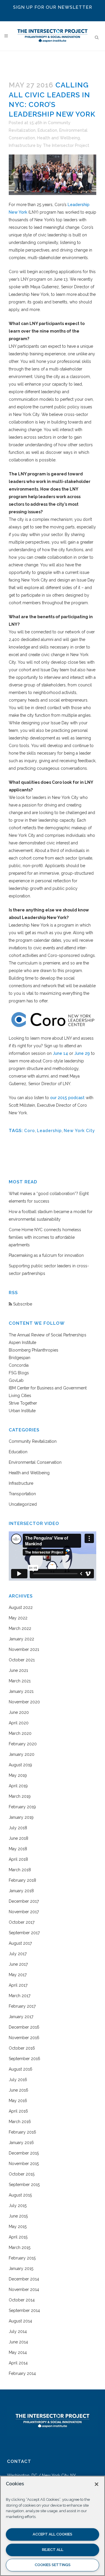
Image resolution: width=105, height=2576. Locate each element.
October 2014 (22, 2300)
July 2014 (18, 2331)
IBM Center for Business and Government (48, 1388)
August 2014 (20, 2321)
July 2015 (18, 2206)
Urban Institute (22, 1411)
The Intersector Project (66, 145)
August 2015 (20, 2195)
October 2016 (22, 2048)
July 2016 (18, 2080)
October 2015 (22, 2174)
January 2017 (21, 2017)
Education (47, 130)
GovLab (16, 1380)
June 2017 (18, 1964)
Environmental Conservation (35, 1462)
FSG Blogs (19, 1373)
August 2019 (20, 1765)
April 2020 (19, 1723)
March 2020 (20, 1733)
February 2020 (23, 1744)
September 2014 (24, 2310)
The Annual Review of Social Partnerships (48, 1335)
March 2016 (20, 2122)
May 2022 (18, 1618)
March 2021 (20, 1681)
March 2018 (20, 1870)
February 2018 (22, 1880)
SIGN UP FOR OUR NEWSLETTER (53, 7)
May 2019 (18, 1775)
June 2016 (19, 2090)
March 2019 (20, 1796)
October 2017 (22, 1922)
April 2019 (18, 1786)
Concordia (19, 1365)
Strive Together (23, 1403)
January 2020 (22, 1754)
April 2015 (18, 2237)
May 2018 (18, 1849)
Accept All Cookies (52, 2534)
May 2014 (18, 2352)
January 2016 (21, 2143)
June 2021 (18, 1670)
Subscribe (22, 1304)
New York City (79, 1131)
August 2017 (20, 1943)
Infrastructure (22, 145)
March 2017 (20, 1996)
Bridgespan (20, 1358)
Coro (30, 1131)
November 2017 (24, 1912)
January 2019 (21, 1817)
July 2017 (18, 1954)
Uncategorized (23, 1504)
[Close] (97, 2484)
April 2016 (18, 2111)
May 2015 (18, 2227)
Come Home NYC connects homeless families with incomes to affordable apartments (45, 1237)
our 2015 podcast (67, 1098)
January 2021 (21, 1691)
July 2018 (18, 1828)
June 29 (82, 1053)
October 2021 (22, 1660)
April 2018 (18, 1859)
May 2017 (18, 1975)
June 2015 (18, 2216)
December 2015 (24, 2153)
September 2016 (24, 2059)
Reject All (53, 2550)
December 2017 (24, 1901)
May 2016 (18, 2101)
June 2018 (19, 1838)
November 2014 (24, 2289)
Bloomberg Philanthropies (34, 1350)
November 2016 (24, 2038)
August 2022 (21, 1607)
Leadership (49, 1131)
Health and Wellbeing (58, 138)
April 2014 (18, 2363)
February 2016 (22, 2132)
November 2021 (24, 1649)
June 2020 (19, 1712)
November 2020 (24, 1702)
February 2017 (22, 2006)
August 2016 (21, 2069)
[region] (52, 2526)
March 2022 (20, 1628)
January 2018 (21, 1891)
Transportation (22, 1494)
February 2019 (22, 1807)
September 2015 (24, 2185)
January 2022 (21, 1639)
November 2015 (24, 2164)
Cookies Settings (53, 2565)
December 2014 (24, 2279)
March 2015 (20, 2248)
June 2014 (18, 2342)
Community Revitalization (33, 1441)
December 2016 (24, 2027)
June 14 (60, 1053)
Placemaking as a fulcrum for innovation (46, 1255)
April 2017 (18, 1985)
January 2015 (21, 2269)
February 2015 (22, 2258)
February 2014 (22, 2373)
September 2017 (24, 1933)
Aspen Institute (22, 1343)
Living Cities (20, 1396)
